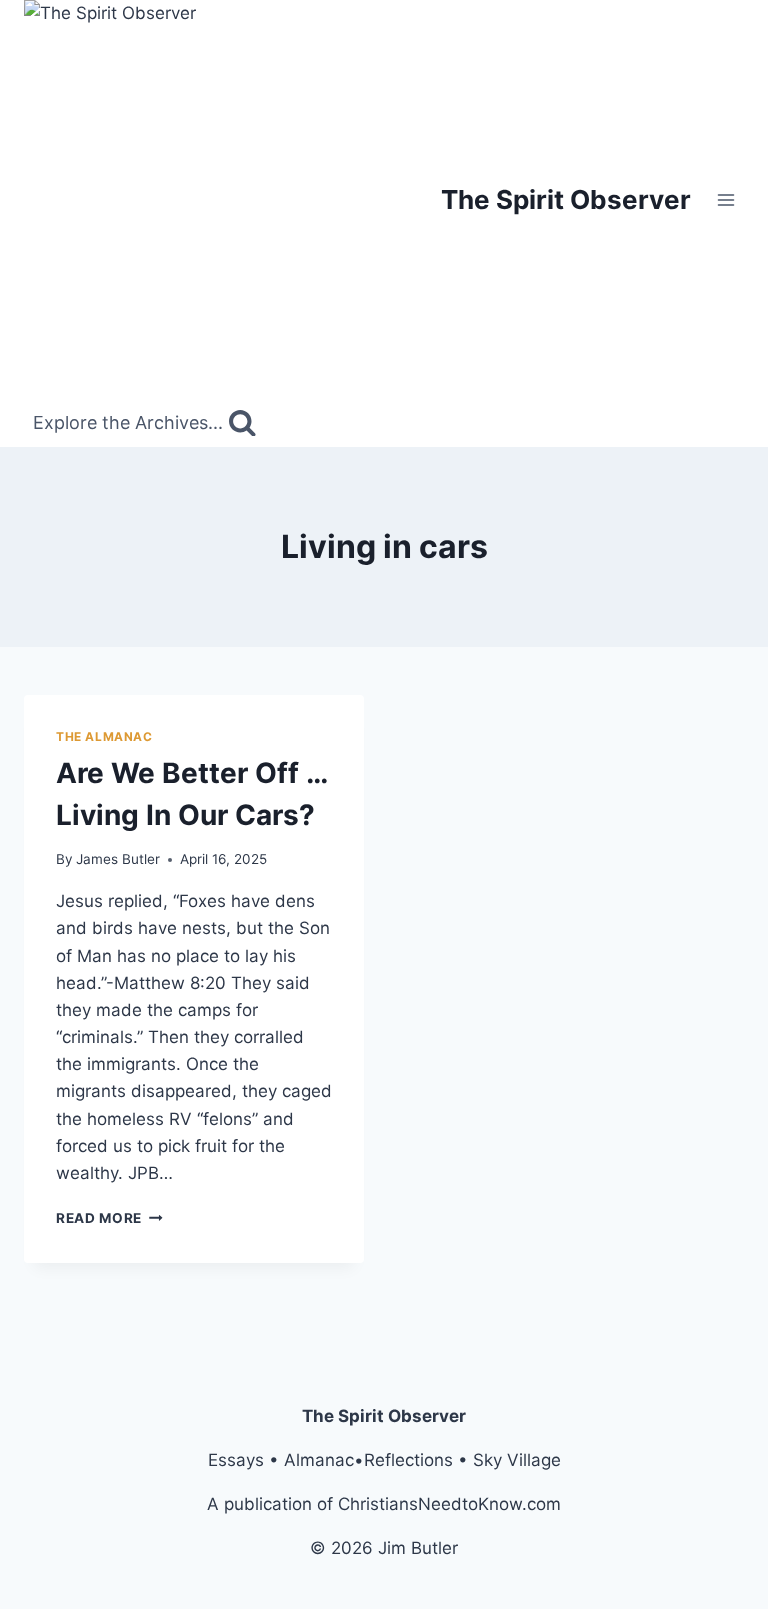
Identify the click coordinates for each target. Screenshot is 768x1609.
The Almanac (104, 736)
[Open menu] (725, 199)
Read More (109, 1218)
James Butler (118, 859)
